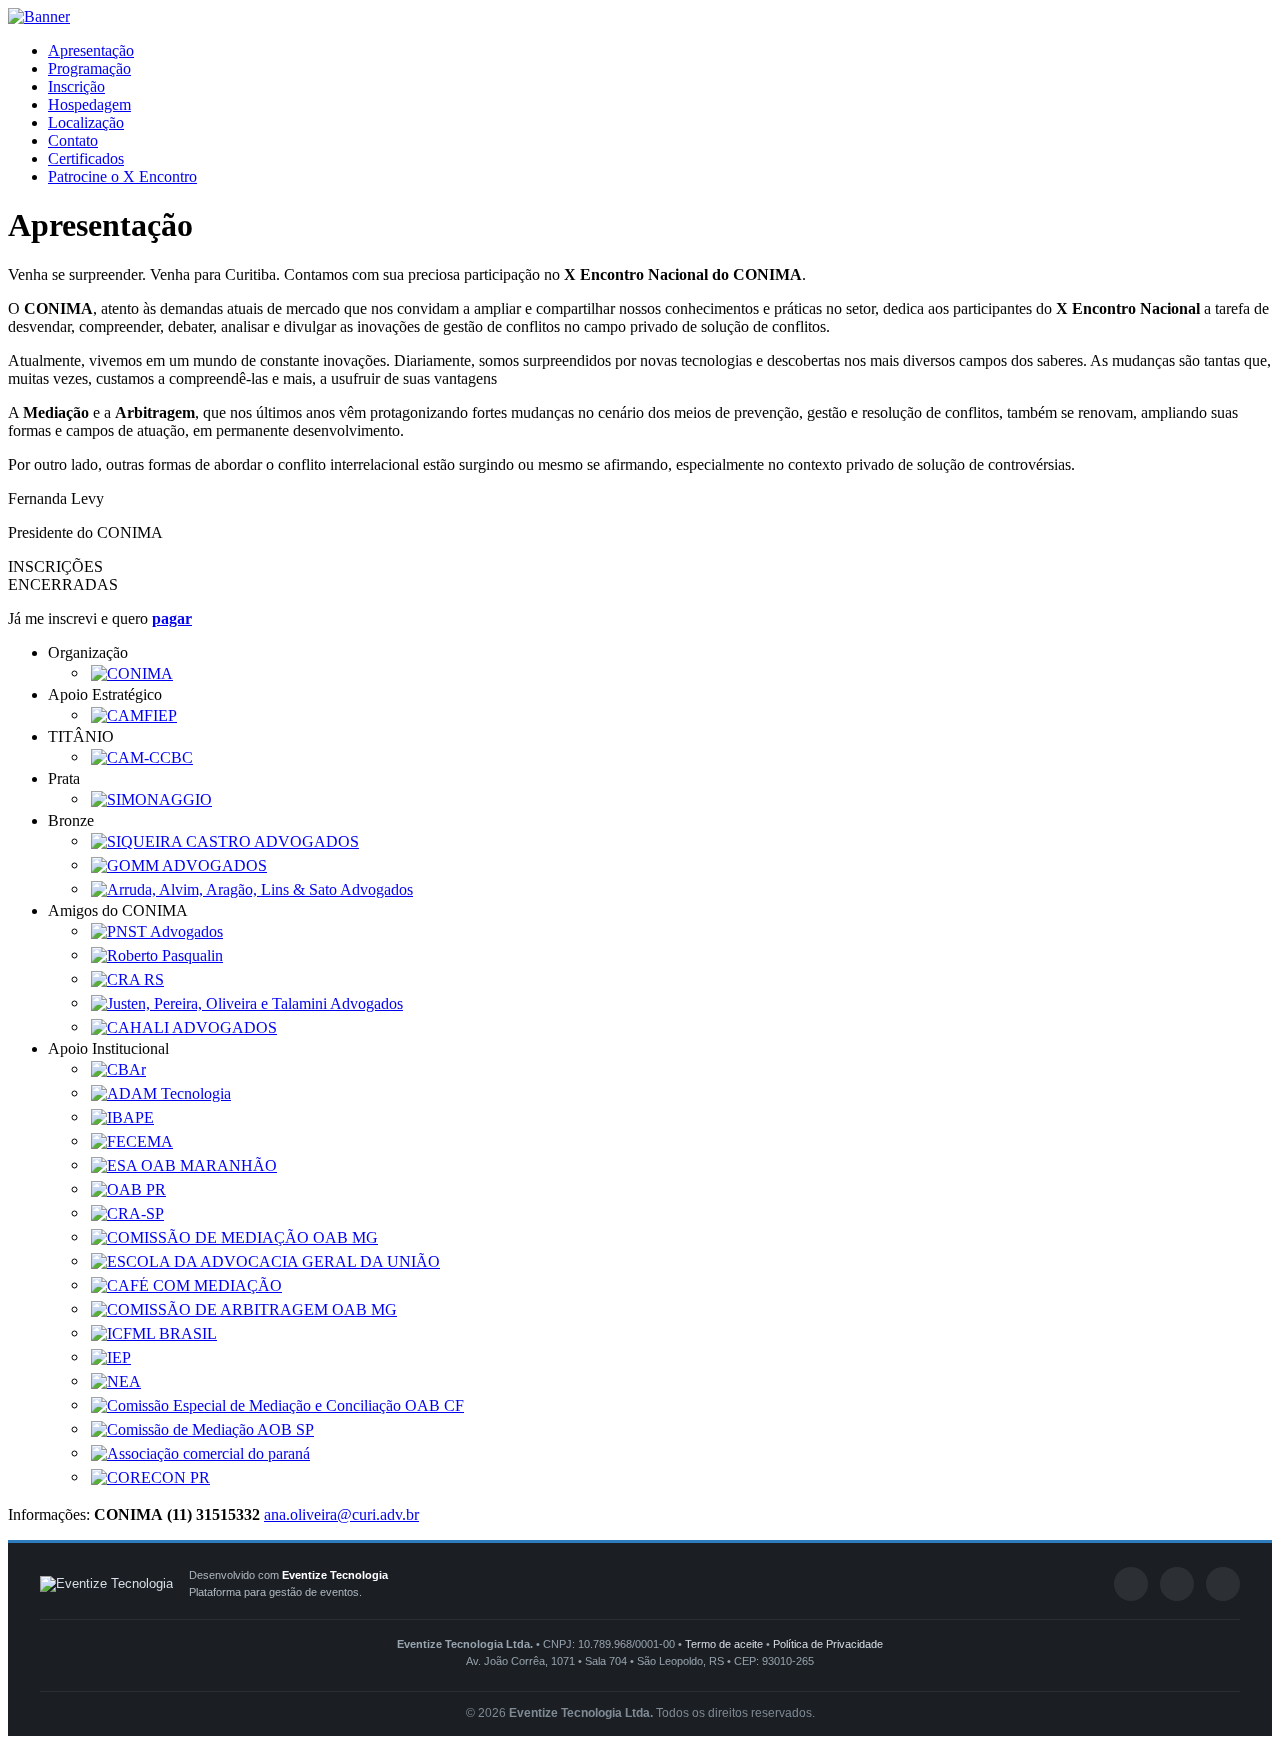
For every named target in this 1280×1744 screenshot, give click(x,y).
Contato (73, 140)
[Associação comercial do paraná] (200, 1452)
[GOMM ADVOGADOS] (179, 864)
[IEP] (111, 1356)
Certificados (86, 158)
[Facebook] (1131, 1584)
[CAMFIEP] (134, 714)
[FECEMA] (132, 1140)
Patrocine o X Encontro (122, 176)
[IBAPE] (122, 1116)
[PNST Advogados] (157, 930)
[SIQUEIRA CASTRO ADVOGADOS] (225, 840)
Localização (86, 122)
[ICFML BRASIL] (154, 1332)
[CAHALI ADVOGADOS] (184, 1026)
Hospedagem (89, 104)
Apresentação (91, 50)
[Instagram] (1223, 1584)
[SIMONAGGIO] (151, 798)
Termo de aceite (724, 1644)
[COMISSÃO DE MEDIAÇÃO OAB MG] (234, 1236)
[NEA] (116, 1380)
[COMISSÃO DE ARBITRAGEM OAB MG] (244, 1308)
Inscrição (76, 86)
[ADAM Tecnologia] (161, 1092)
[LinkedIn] (1177, 1584)
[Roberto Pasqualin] (157, 954)
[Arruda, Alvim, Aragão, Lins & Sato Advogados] (252, 888)
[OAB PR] (128, 1188)
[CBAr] (118, 1068)
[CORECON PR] (150, 1476)
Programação (89, 68)
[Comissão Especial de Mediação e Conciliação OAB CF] (277, 1404)
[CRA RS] (127, 978)
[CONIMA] (132, 672)
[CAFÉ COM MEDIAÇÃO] (186, 1284)
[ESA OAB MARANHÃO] (184, 1164)
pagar (172, 618)
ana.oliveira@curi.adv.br (341, 1514)
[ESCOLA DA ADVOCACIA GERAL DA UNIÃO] (265, 1260)
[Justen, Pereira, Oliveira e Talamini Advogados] (247, 1002)
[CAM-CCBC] (142, 756)
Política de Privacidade (828, 1644)
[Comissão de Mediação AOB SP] (202, 1428)
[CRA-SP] (127, 1212)
